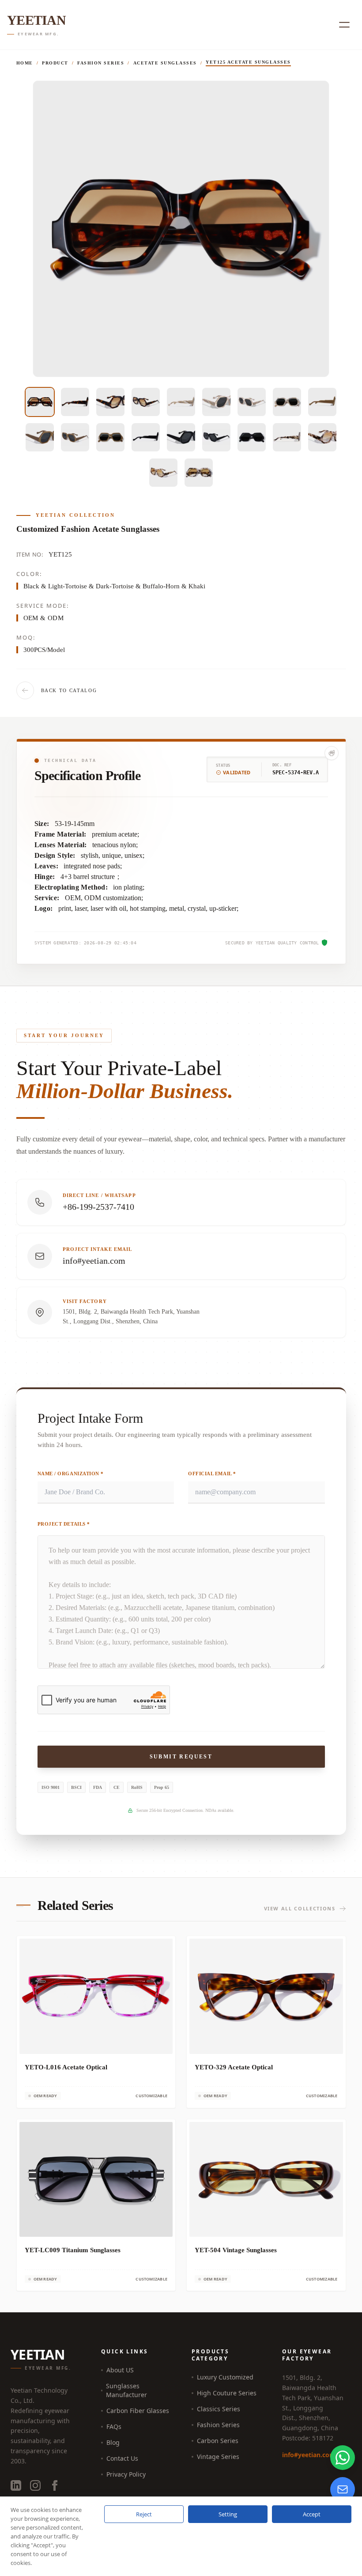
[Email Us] (343, 2489)
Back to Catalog (69, 690)
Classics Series (219, 2409)
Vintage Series (218, 2457)
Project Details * (64, 1524)
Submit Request (181, 1757)
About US (120, 2370)
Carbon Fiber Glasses (138, 2411)
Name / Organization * (71, 1474)
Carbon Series (218, 2441)
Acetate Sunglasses (165, 63)
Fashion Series (101, 63)
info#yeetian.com (309, 2455)
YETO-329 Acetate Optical (234, 2067)
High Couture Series (227, 2393)
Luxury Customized (225, 2377)
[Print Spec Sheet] (332, 753)
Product (55, 63)
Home (25, 63)
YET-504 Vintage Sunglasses (236, 2250)
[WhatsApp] (343, 2458)
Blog (113, 2442)
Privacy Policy (126, 2474)
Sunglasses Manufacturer (126, 2390)
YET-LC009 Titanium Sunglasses (73, 2250)
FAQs (114, 2426)
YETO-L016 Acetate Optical (66, 2067)
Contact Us (122, 2458)
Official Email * (212, 1474)
